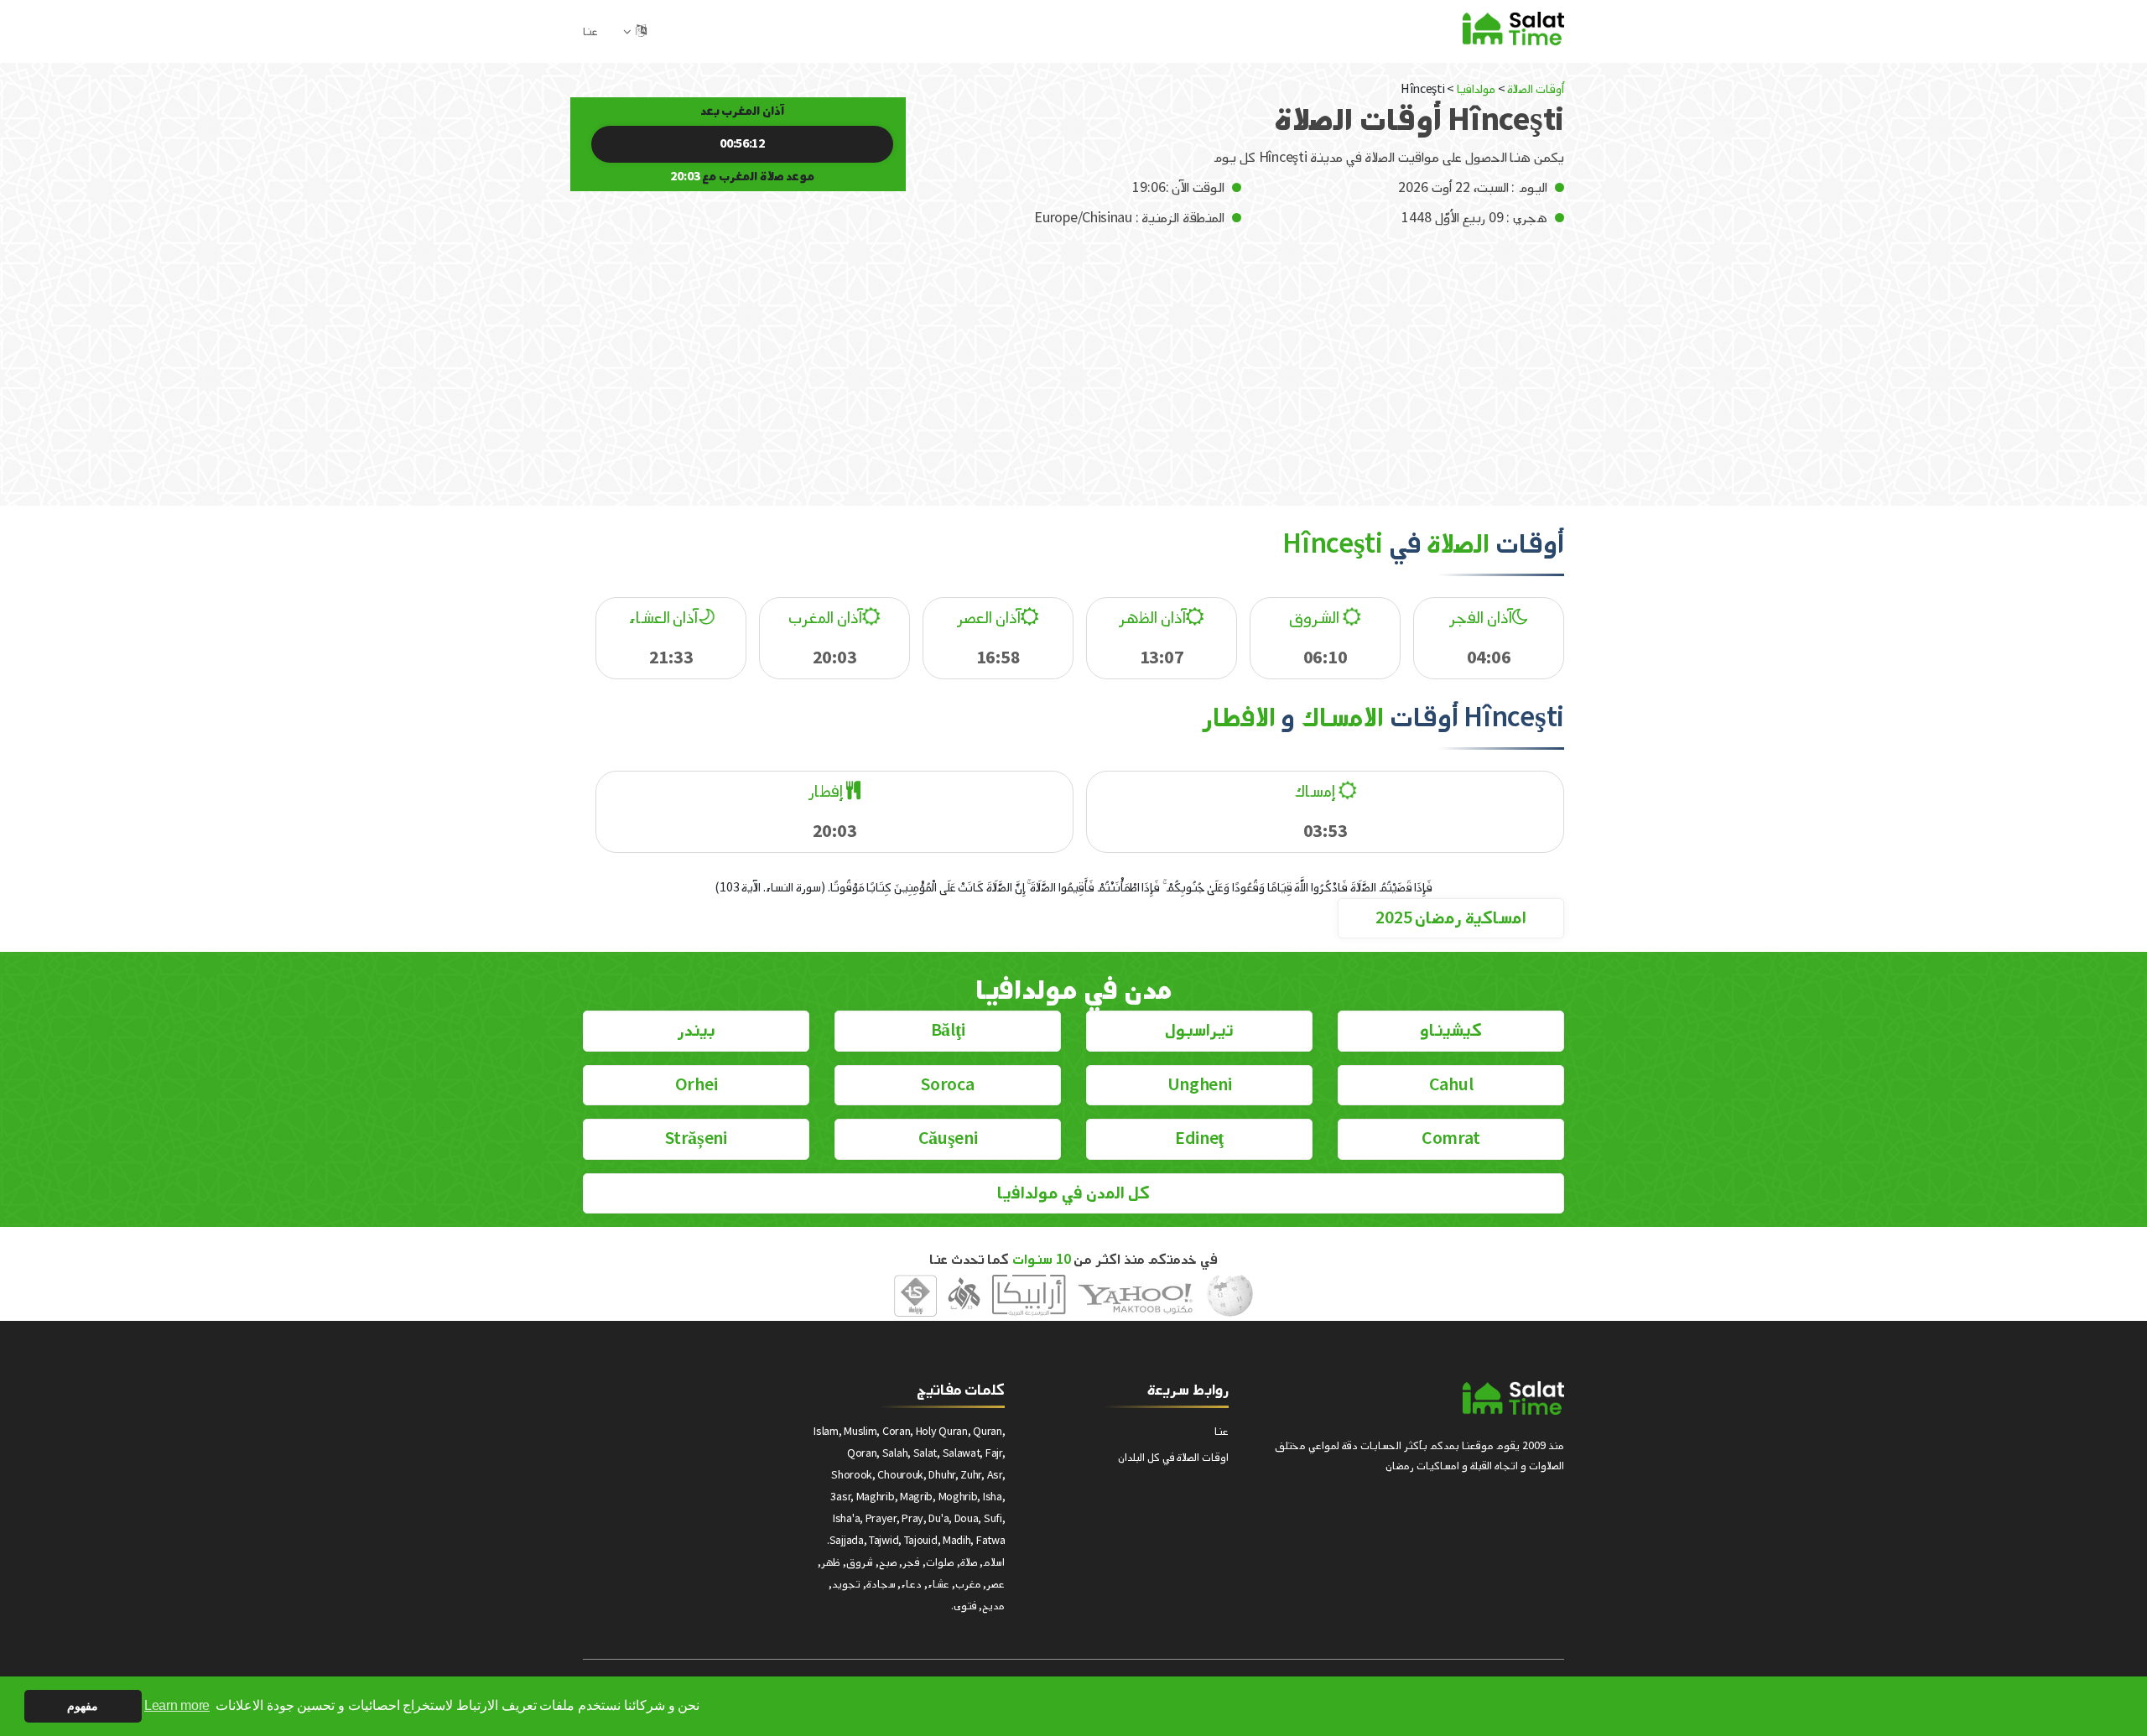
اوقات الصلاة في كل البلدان (1173, 1457)
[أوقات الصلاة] (1513, 28)
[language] (641, 31)
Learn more (177, 1705)
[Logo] (1513, 1398)
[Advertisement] (1073, 355)
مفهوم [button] (83, 1706)
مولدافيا (1476, 89)
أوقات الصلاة (1536, 89)
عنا (590, 31)
